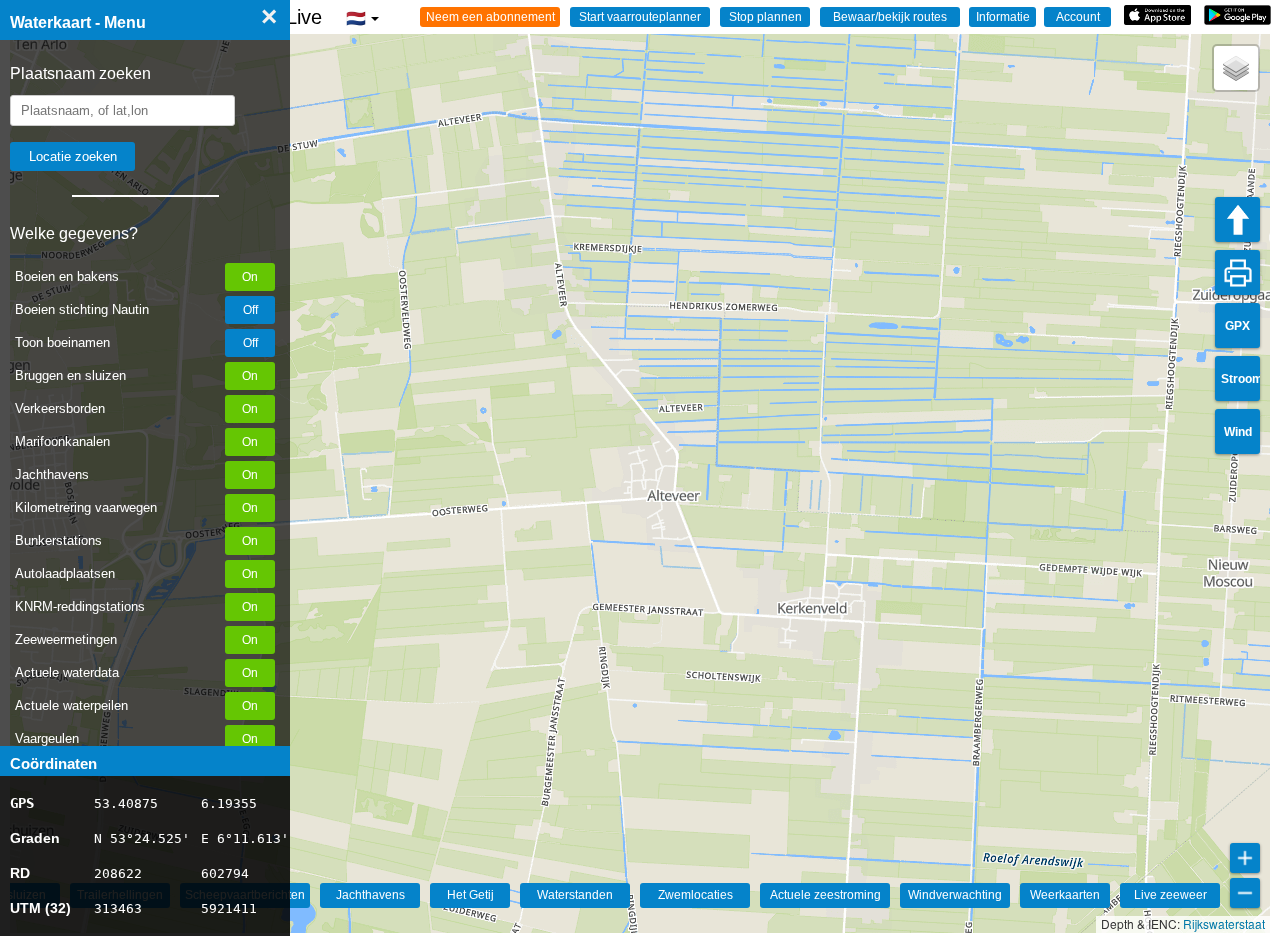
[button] (1236, 68)
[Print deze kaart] (1237, 272)
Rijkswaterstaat (1224, 923)
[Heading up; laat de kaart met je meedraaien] (1237, 219)
